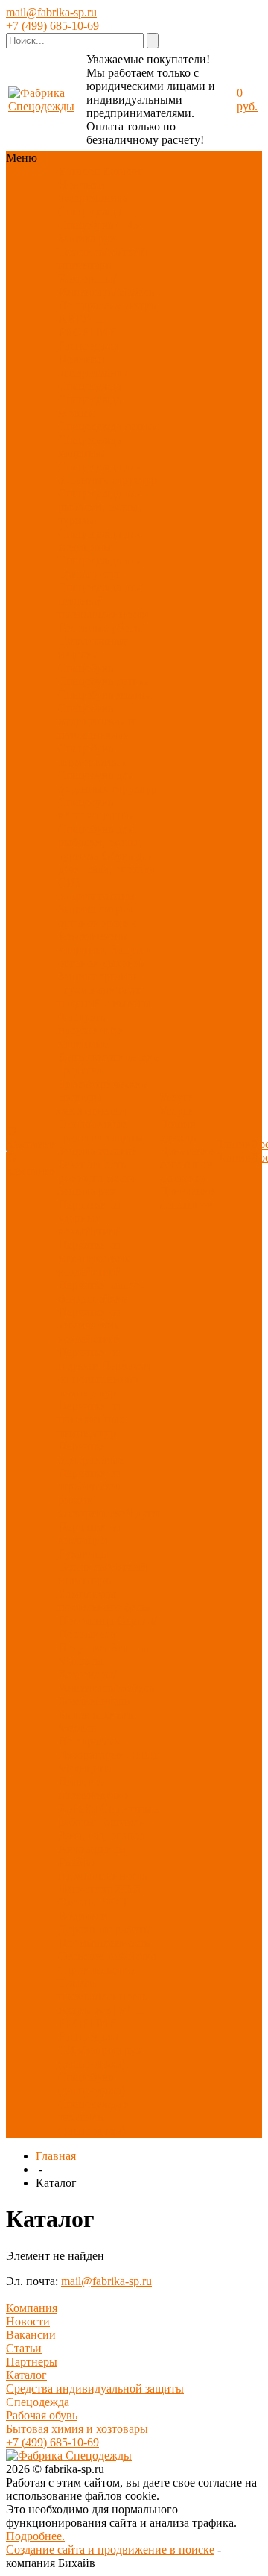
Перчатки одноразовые (91, 1453)
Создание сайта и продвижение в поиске (110, 2550)
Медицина (85, 1768)
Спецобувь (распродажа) (92, 2084)
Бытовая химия (97, 1714)
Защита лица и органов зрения (97, 916)
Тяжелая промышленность (103, 1990)
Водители (83, 1916)
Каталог (26, 2375)
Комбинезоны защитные (93, 943)
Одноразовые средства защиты (101, 1131)
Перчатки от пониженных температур (92, 1419)
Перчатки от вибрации (90, 1533)
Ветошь (129, 1647)
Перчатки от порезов (90, 1359)
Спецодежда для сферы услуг (100, 567)
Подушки (82, 1647)
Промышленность (104, 1943)
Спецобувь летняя (104, 681)
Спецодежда (90, 211)
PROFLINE (87, 332)
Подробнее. (35, 2536)
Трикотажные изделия (93, 648)
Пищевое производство (93, 1788)
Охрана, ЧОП (93, 1902)
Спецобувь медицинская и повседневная (96, 721)
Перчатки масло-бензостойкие (101, 1292)
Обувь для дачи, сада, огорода (106, 862)
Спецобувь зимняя (105, 695)
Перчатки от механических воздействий (94, 1258)
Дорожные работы (105, 1929)
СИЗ (128, 225)
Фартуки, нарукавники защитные (92, 1030)
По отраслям (90, 305)
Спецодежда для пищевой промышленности (103, 601)
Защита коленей (99, 1151)
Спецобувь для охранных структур (108, 782)
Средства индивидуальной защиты (95, 2388)
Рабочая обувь (42, 2415)
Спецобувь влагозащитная (96, 809)
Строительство (96, 1969)
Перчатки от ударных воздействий (90, 1218)
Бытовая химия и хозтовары (77, 2429)
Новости (28, 2321)
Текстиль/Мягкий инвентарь (103, 258)
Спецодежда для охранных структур (108, 473)
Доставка (183, 1178)
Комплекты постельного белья (105, 1600)
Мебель (77, 1728)
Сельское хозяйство (108, 1956)
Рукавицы (84, 1553)
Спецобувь (86, 225)
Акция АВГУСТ (100, 2010)
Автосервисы (92, 1849)
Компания (32, 2308)
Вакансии (31, 2335)
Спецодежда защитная (90, 446)
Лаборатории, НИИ (108, 1755)
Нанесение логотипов (187, 1158)
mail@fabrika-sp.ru (51, 12)
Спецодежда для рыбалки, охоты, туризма (100, 507)
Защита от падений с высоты (105, 996)
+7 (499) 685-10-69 (52, 26)
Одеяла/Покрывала (107, 1627)
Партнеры (32, 2362)
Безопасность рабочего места (96, 1171)
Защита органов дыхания (103, 956)
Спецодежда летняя (108, 426)
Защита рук (87, 238)
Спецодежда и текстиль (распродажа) (95, 2117)
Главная (56, 2156)
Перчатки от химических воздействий (90, 1325)
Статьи (24, 2348)
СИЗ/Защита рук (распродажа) (100, 2057)
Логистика (85, 1889)
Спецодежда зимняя (90, 406)
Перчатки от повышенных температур (104, 1379)
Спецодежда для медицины (100, 540)
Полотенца (86, 1621)
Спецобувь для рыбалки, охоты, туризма (100, 842)
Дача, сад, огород (102, 1835)
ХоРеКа (78, 1808)
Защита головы (97, 896)
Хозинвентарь (94, 1701)
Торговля (121, 1822)
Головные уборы (100, 627)
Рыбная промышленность (103, 1869)
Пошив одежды (179, 1131)
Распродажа (88, 346)
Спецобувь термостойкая (93, 755)
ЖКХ (129, 1889)
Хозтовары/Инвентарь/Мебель (106, 285)
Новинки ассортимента (93, 191)
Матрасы (81, 1661)
